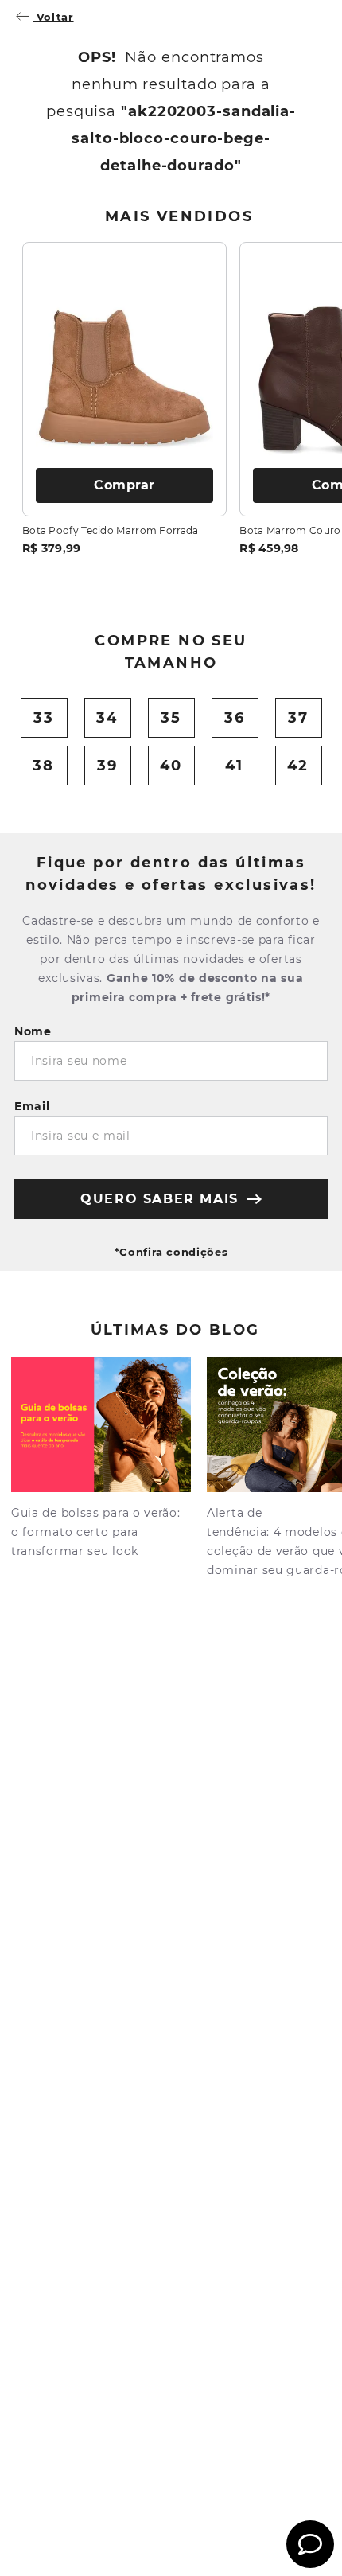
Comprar (124, 485)
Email (32, 1106)
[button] (171, 1245)
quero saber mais (159, 1199)
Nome (33, 1031)
